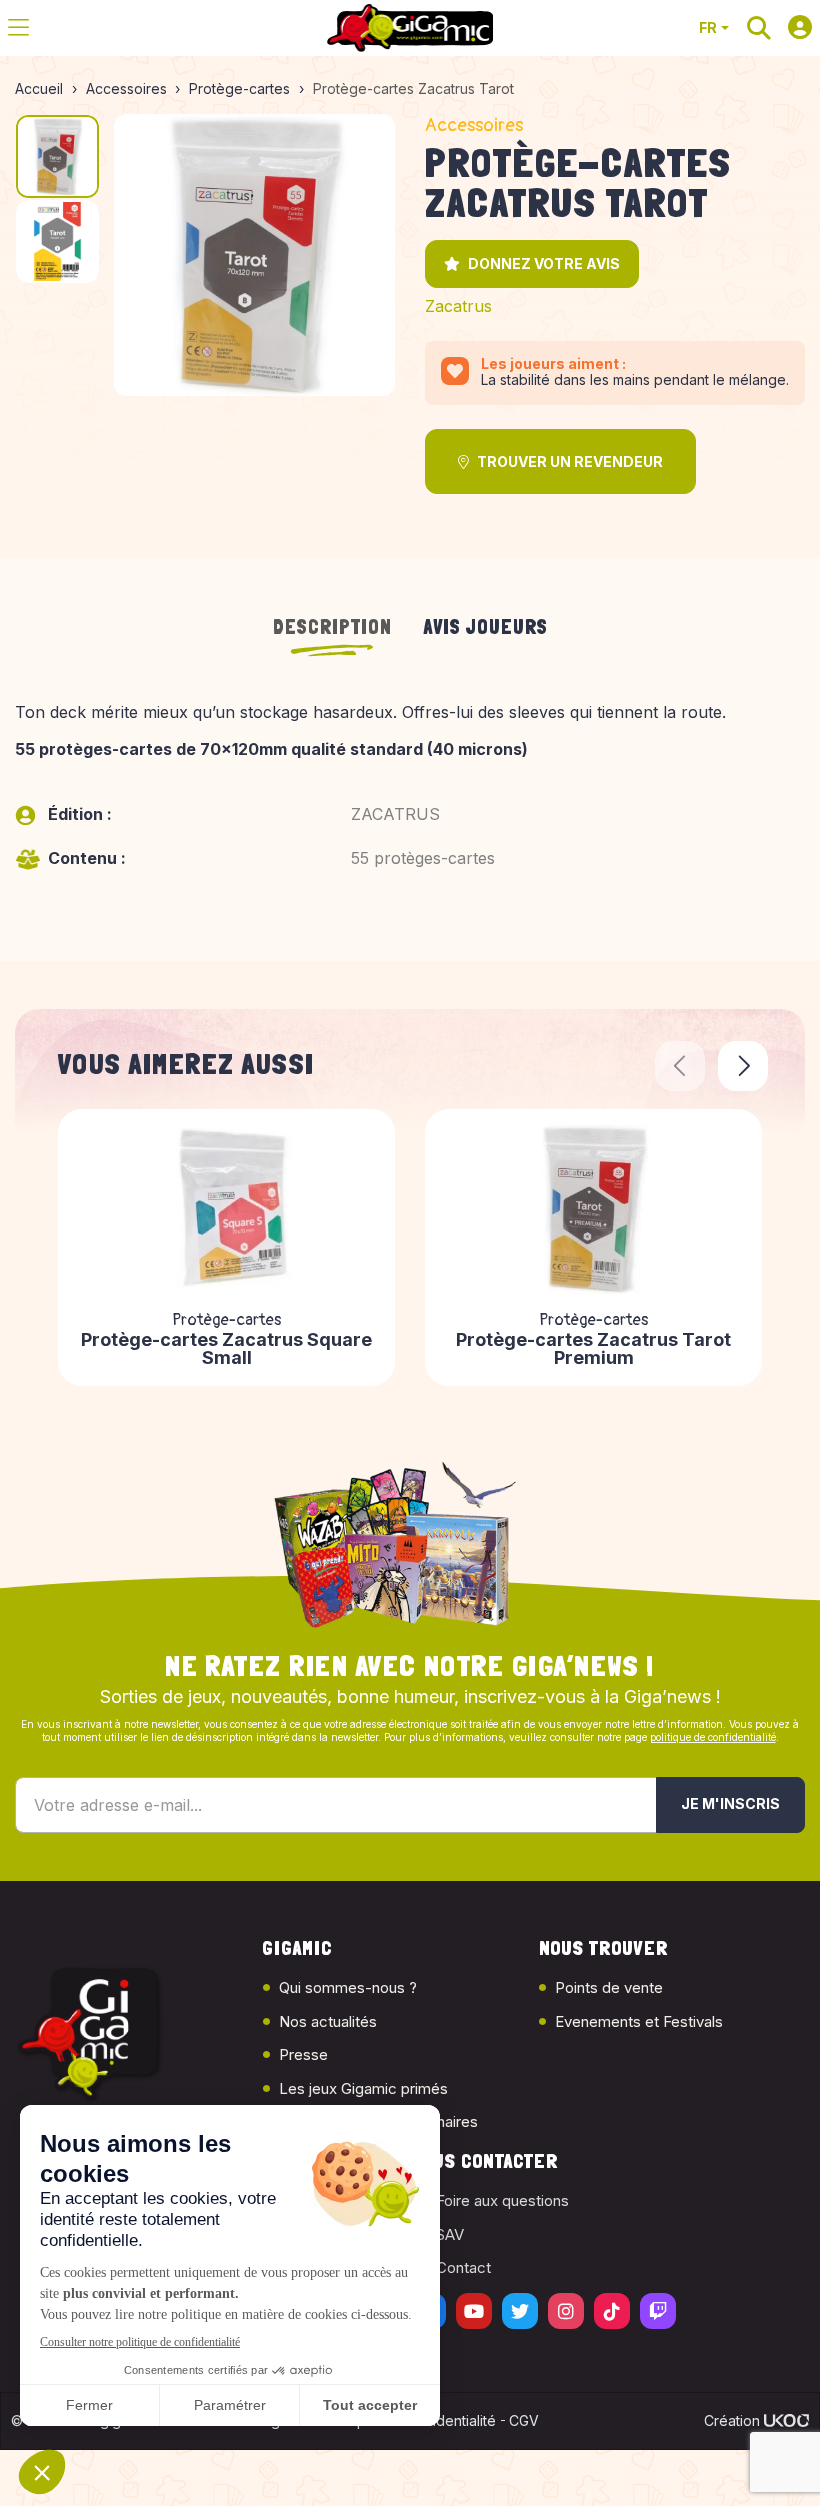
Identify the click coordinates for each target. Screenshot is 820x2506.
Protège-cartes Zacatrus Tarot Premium (593, 1349)
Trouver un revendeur (570, 461)
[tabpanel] (410, 807)
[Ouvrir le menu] (18, 28)
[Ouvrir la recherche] (759, 28)
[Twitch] (658, 2311)
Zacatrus (458, 306)
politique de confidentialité (713, 1737)
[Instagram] (566, 2311)
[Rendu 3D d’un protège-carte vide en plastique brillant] (255, 255)
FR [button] (708, 27)
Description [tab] (332, 627)
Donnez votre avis (544, 263)
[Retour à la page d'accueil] (410, 28)
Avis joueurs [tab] (486, 627)
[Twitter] (520, 2311)
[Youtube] (474, 2311)
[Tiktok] (612, 2311)
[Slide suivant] (743, 1066)
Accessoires (474, 125)
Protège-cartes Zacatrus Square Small (226, 1349)
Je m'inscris (730, 1803)
